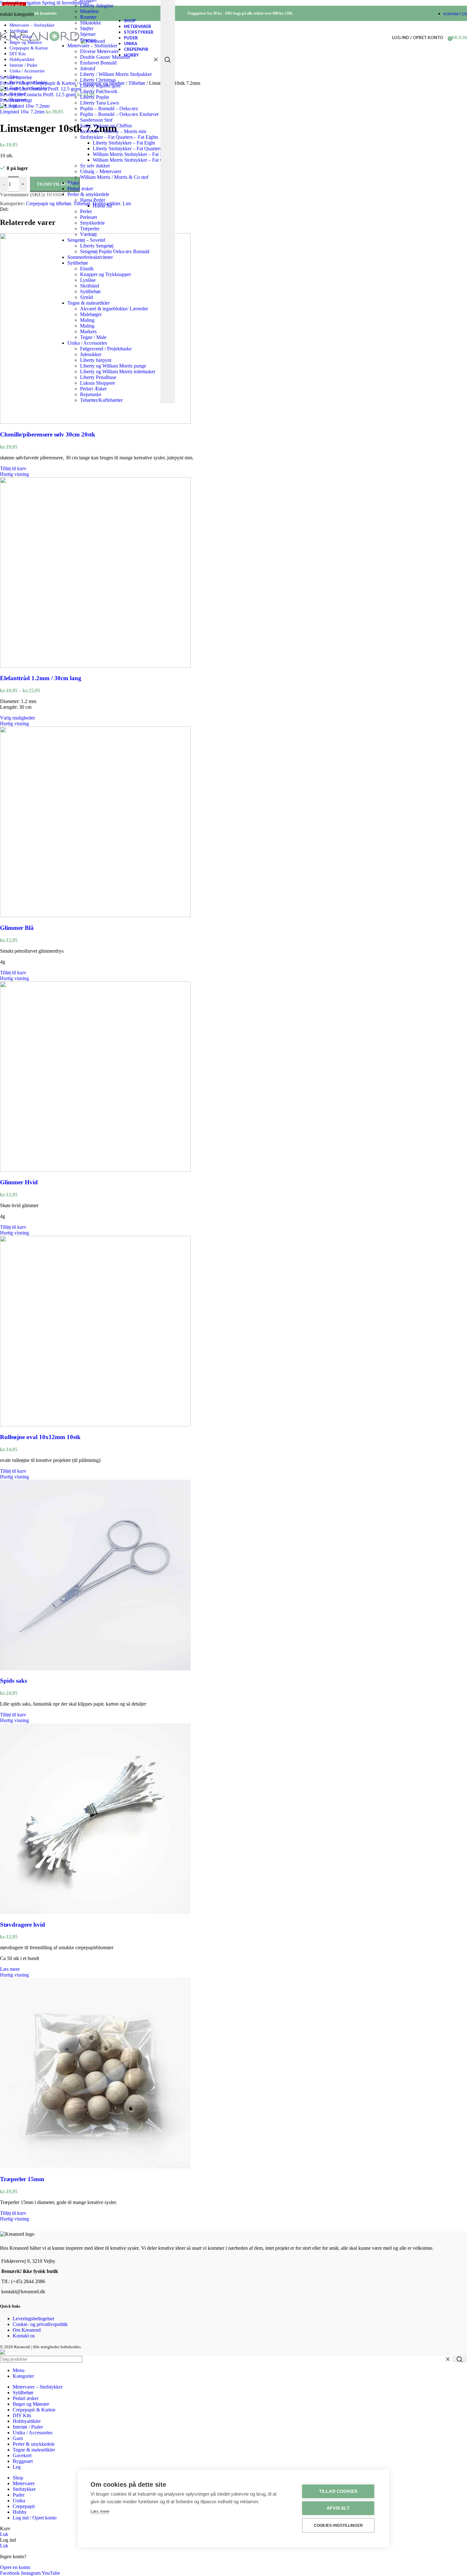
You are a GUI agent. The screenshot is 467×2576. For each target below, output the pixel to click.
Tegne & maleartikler (88, 303)
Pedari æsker (80, 189)
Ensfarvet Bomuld (98, 63)
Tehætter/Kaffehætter (101, 400)
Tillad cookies (338, 2491)
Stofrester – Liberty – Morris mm (113, 131)
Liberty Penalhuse (98, 377)
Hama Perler (93, 200)
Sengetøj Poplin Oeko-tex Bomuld (115, 251)
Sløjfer (87, 28)
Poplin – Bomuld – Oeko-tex (109, 108)
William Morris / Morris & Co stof (114, 177)
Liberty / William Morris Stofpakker (116, 74)
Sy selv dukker (95, 166)
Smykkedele (92, 223)
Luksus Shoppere (98, 383)
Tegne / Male (93, 337)
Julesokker (91, 354)
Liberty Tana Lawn (99, 103)
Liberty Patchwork (99, 91)
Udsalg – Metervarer (101, 171)
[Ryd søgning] (156, 60)
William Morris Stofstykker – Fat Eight (132, 154)
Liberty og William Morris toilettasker (118, 372)
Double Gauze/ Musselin (105, 57)
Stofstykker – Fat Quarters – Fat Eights (119, 137)
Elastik (87, 269)
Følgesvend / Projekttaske (106, 349)
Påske (73, 183)
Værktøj (88, 234)
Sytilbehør (78, 263)
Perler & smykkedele (88, 194)
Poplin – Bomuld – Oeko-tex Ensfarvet (119, 114)
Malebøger (91, 314)
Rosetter (88, 17)
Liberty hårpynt (96, 360)
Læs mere (100, 2511)
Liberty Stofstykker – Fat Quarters (127, 149)
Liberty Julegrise (97, 6)
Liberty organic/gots (100, 86)
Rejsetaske (91, 394)
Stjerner (88, 34)
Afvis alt (338, 2508)
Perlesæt (88, 217)
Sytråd (87, 297)
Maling (87, 320)
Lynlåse (88, 280)
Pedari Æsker (93, 389)
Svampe (88, 40)
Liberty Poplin (95, 97)
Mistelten (89, 11)
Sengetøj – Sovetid (86, 240)
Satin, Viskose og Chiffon (106, 126)
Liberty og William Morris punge (113, 366)
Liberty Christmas (98, 80)
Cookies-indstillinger (338, 2525)
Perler (86, 211)
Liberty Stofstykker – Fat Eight (124, 143)
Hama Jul (102, 206)
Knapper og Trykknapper (105, 274)
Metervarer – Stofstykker (92, 46)
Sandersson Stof (96, 120)
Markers (88, 331)
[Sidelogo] (40, 41)
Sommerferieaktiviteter (90, 257)
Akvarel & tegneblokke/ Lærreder (114, 309)
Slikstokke (91, 23)
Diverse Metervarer (99, 51)
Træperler (90, 229)
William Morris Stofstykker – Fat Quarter (134, 160)
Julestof (88, 68)
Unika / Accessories (87, 343)
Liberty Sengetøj (97, 246)
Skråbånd (90, 286)
